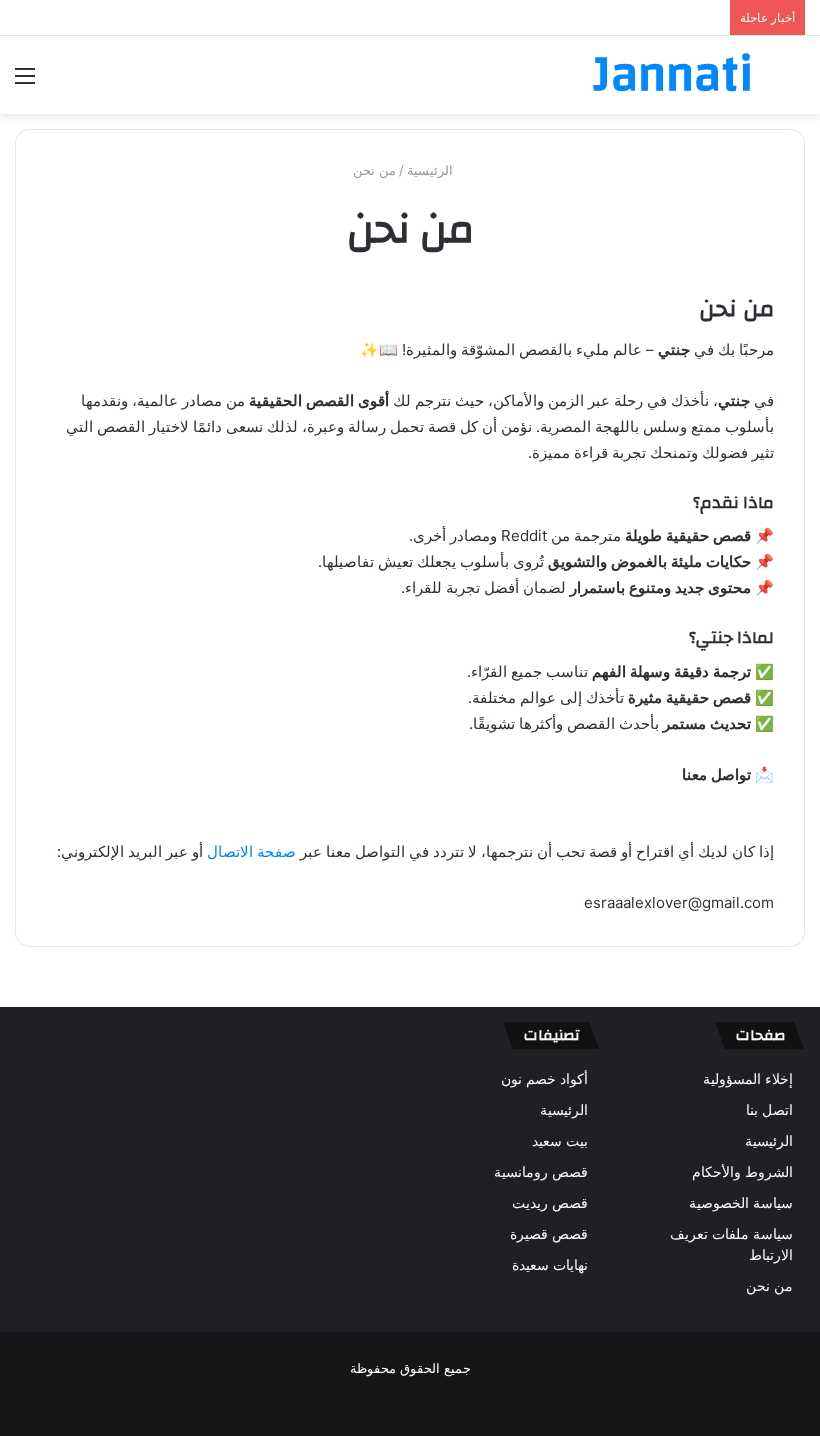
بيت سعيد (560, 1141)
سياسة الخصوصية (741, 1203)
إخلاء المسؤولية (748, 1079)
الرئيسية (432, 170)
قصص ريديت (550, 1203)
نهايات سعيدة (550, 1265)
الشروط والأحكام (742, 1172)
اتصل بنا (769, 1110)
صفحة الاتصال (251, 851)
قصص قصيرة (549, 1234)
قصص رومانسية (541, 1172)
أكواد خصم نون (544, 1079)
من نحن (769, 1286)
